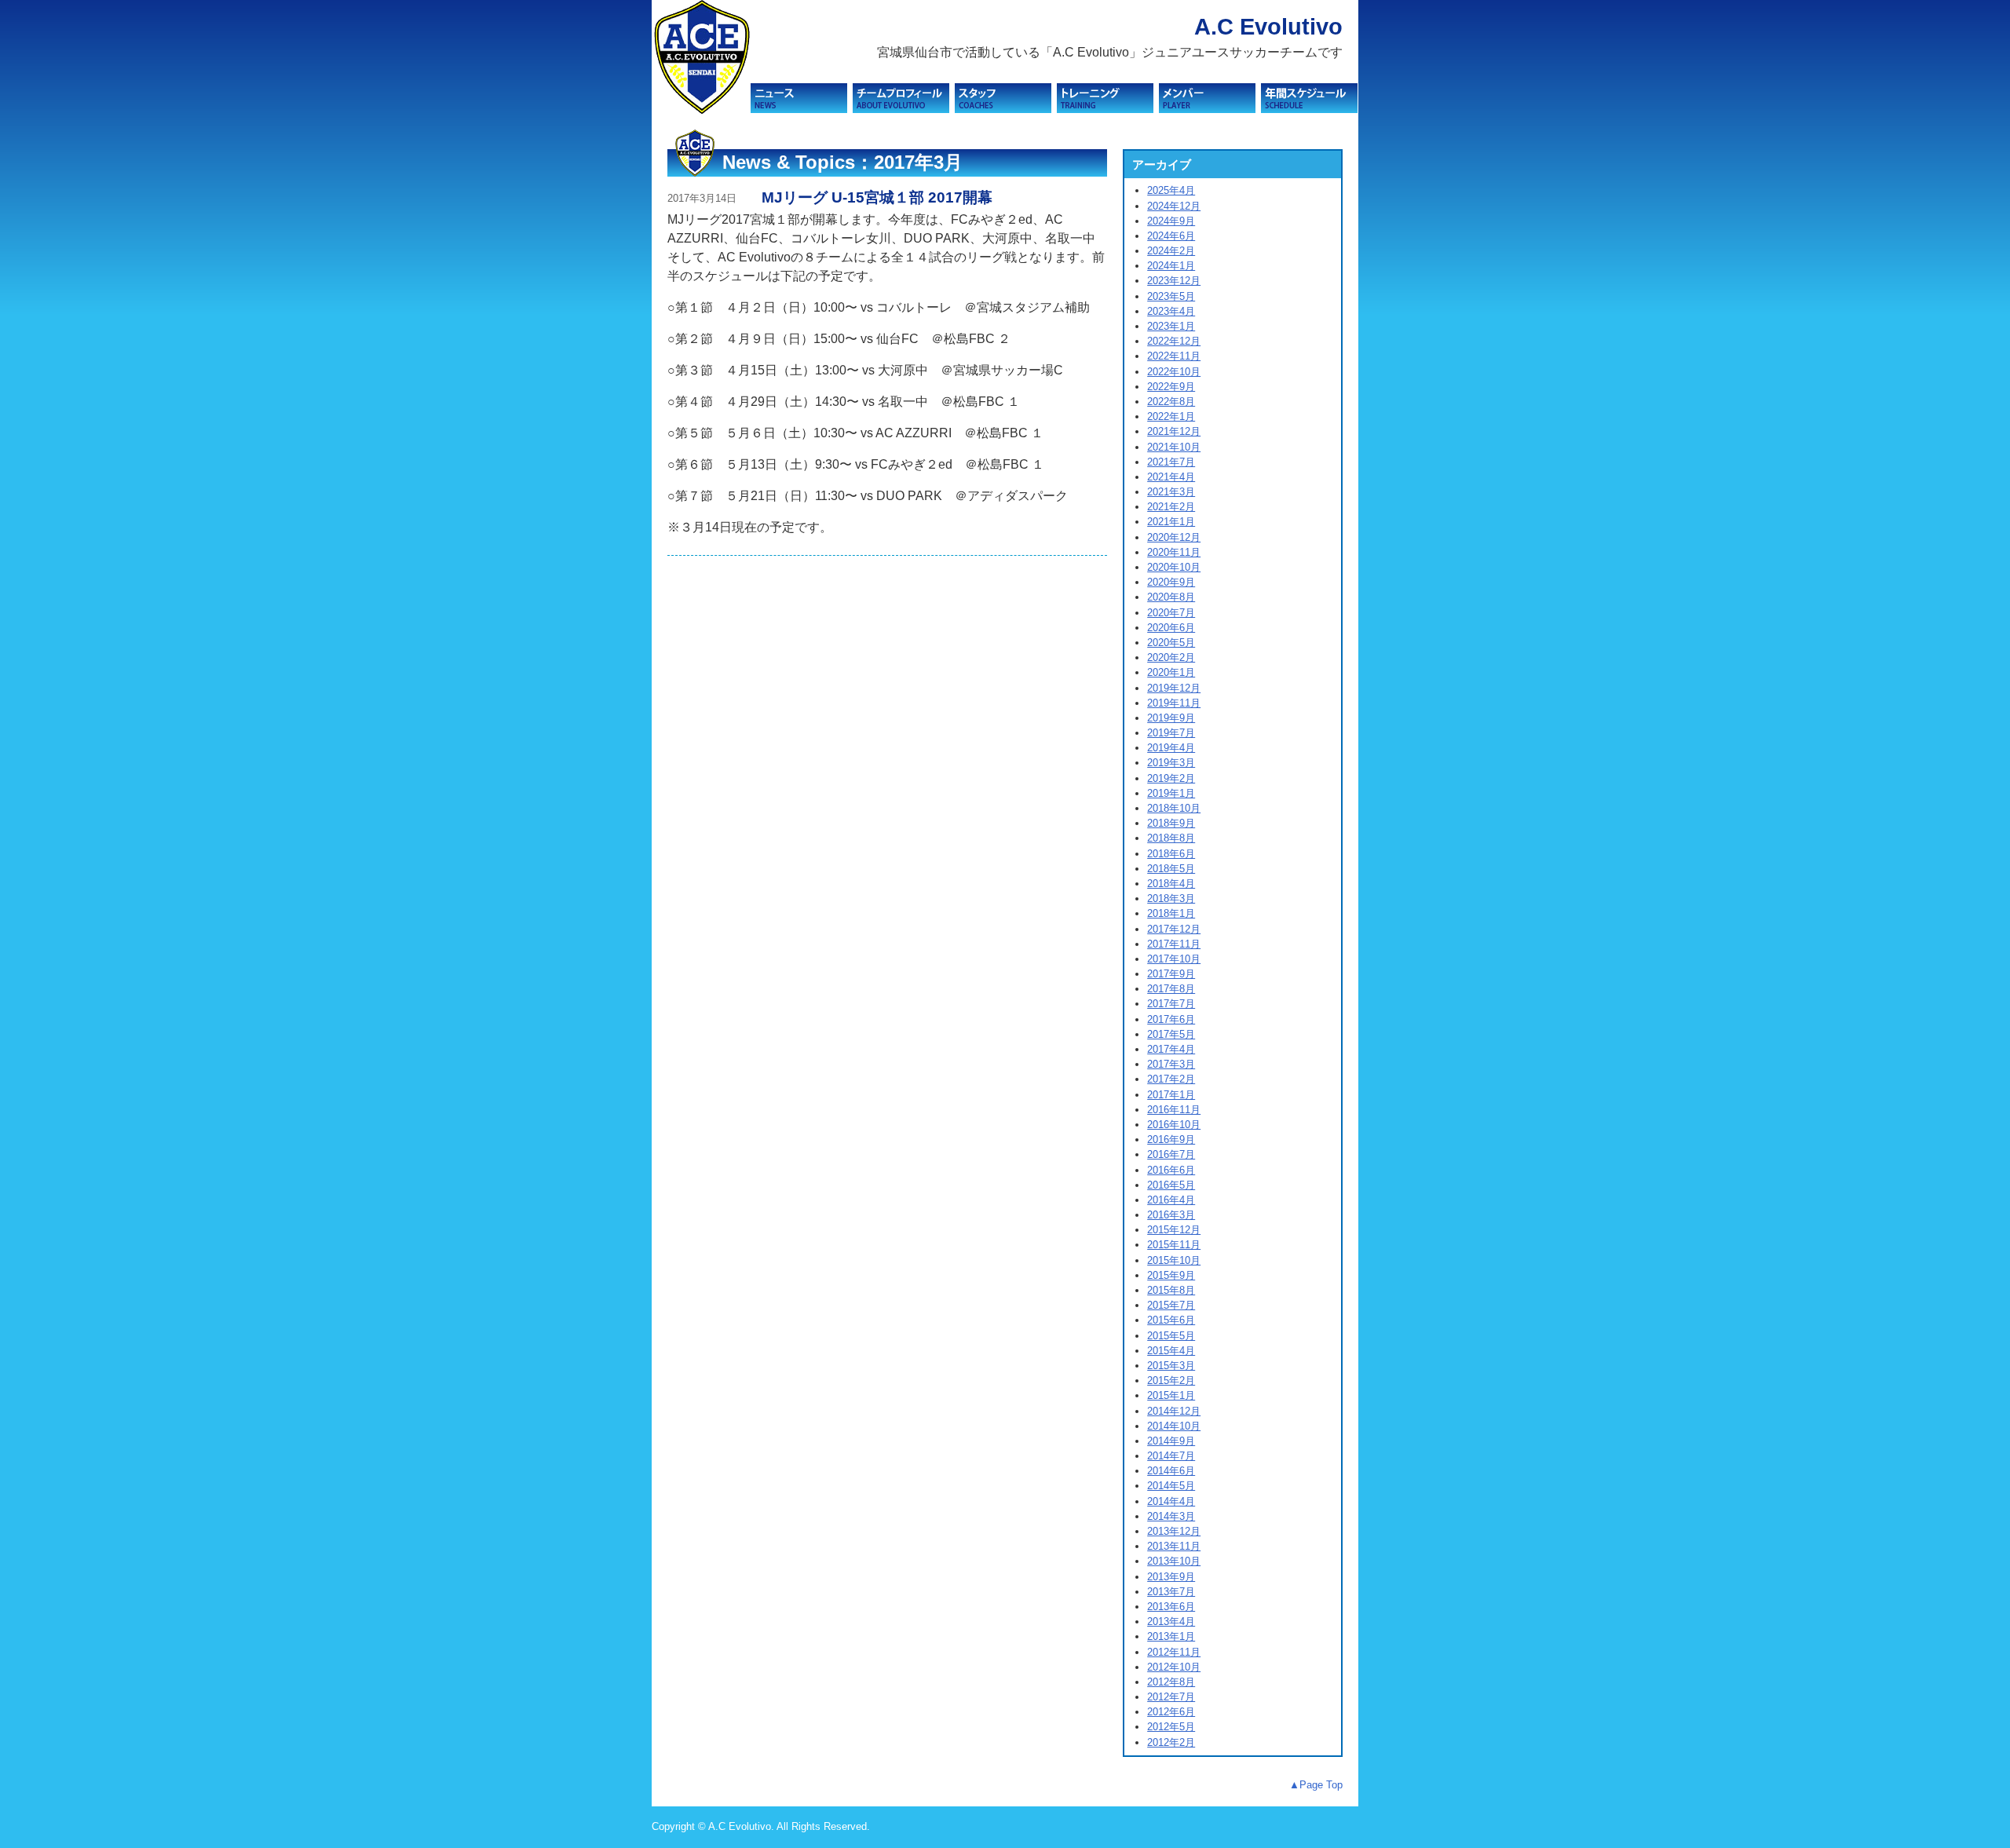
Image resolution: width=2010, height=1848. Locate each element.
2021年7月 (1171, 462)
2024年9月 (1171, 221)
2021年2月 (1171, 507)
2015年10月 (1174, 1260)
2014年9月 (1171, 1441)
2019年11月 (1174, 703)
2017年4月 (1171, 1049)
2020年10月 (1174, 567)
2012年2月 (1171, 1742)
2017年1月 (1171, 1095)
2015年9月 (1171, 1275)
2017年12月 (1174, 929)
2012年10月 (1174, 1667)
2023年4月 (1171, 311)
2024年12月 (1174, 206)
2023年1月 (1171, 326)
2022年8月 (1171, 402)
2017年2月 (1171, 1079)
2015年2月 (1171, 1381)
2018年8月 (1171, 838)
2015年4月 (1171, 1351)
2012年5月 (1171, 1727)
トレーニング (1105, 98)
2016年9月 (1171, 1139)
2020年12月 (1174, 537)
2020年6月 (1171, 628)
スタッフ (1003, 98)
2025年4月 (1171, 190)
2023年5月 (1171, 296)
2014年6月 (1171, 1471)
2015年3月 (1171, 1366)
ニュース (799, 98)
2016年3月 (1171, 1215)
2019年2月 (1171, 778)
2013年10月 (1174, 1561)
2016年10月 (1174, 1125)
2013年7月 (1171, 1592)
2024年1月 (1171, 266)
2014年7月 (1171, 1456)
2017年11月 (1174, 944)
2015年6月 (1171, 1320)
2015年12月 (1174, 1230)
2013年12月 (1174, 1531)
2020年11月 (1174, 552)
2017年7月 (1171, 1004)
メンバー (1207, 98)
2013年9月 (1171, 1577)
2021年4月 (1171, 477)
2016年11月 (1174, 1110)
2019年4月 (1171, 748)
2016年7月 (1171, 1154)
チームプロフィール (901, 98)
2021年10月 (1174, 447)
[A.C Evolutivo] (701, 110)
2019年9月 (1171, 718)
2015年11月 (1174, 1245)
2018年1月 (1171, 913)
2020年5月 (1171, 643)
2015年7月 (1171, 1305)
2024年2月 (1171, 251)
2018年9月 (1171, 823)
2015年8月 (1171, 1290)
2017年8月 (1171, 989)
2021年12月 (1174, 431)
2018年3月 (1171, 898)
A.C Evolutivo (1268, 27)
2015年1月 (1171, 1395)
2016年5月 (1171, 1185)
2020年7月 (1171, 613)
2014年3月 (1171, 1516)
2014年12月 (1174, 1411)
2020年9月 (1171, 582)
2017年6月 (1171, 1019)
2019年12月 (1174, 688)
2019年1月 (1171, 793)
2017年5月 (1171, 1034)
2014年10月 (1174, 1426)
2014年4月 (1171, 1501)
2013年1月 (1171, 1636)
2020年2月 (1171, 657)
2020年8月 (1171, 597)
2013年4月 (1171, 1622)
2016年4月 (1171, 1200)
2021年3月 (1171, 492)
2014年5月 (1171, 1486)
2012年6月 (1171, 1712)
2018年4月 (1171, 884)
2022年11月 (1174, 356)
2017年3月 (1171, 1064)
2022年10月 (1174, 372)
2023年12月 (1174, 281)
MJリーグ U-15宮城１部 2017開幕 (877, 197)
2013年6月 (1171, 1607)
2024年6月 (1171, 236)
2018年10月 (1174, 808)
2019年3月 (1171, 763)
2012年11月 (1174, 1652)
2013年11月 (1174, 1546)
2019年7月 (1171, 733)
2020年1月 (1171, 672)
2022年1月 (1171, 416)
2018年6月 (1171, 854)
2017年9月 (1171, 974)
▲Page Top (1316, 1785)
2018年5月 (1171, 869)
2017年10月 (1174, 959)
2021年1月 (1171, 522)
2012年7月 (1171, 1697)
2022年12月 (1174, 341)
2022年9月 (1171, 387)
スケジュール (1309, 98)
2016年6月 (1171, 1170)
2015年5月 (1171, 1336)
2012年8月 (1171, 1682)
